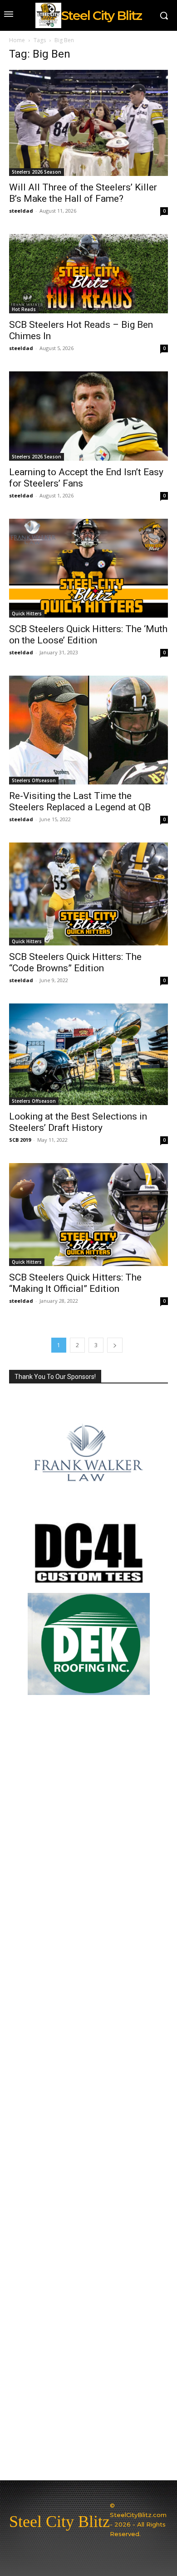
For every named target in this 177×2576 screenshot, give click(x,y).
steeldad (21, 211)
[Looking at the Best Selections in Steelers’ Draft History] (88, 1054)
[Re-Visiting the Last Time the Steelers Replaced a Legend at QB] (88, 730)
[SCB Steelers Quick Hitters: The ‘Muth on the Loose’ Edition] (88, 568)
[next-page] (115, 1345)
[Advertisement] (88, 2092)
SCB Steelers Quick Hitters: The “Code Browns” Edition (75, 962)
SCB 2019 (20, 1140)
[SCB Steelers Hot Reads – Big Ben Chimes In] (88, 274)
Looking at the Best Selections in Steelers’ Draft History (78, 1122)
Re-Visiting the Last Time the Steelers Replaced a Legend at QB (80, 801)
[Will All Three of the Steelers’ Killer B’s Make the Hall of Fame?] (88, 123)
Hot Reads (24, 309)
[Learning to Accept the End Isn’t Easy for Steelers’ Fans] (88, 416)
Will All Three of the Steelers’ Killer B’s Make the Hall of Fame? (83, 193)
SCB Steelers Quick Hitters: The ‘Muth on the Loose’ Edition (88, 635)
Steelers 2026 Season (37, 172)
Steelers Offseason (34, 780)
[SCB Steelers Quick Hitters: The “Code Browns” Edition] (88, 894)
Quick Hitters (27, 614)
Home (17, 40)
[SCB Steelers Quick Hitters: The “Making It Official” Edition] (88, 1215)
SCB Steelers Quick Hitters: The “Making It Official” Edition (75, 1283)
